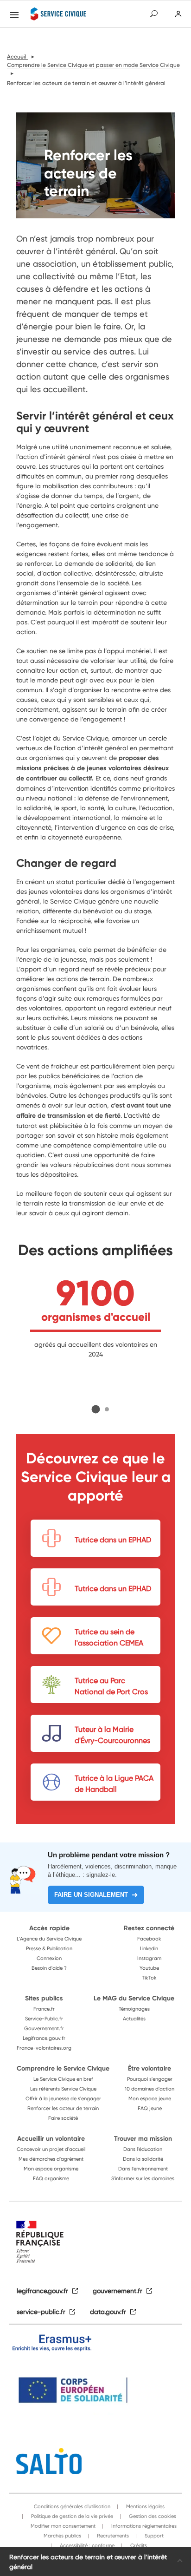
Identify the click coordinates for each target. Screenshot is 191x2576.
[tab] (96, 1409)
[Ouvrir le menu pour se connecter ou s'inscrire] (178, 14)
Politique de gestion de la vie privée (71, 2516)
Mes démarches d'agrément (51, 2159)
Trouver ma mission (143, 2138)
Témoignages (134, 2009)
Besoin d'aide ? (49, 1968)
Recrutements (112, 2536)
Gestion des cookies (152, 2516)
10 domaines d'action (150, 2089)
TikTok (149, 1978)
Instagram (149, 1958)
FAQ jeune (150, 2108)
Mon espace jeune (150, 2098)
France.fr (44, 2009)
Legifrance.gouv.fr (44, 2038)
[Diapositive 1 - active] (96, 1409)
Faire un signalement (91, 1895)
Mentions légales (145, 2506)
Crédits (138, 2545)
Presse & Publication (49, 1948)
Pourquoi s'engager (150, 2079)
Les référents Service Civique (63, 2089)
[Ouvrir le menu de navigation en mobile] (14, 15)
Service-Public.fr (44, 2019)
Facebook (149, 1939)
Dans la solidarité (143, 2159)
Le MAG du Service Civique (134, 1998)
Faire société (63, 2118)
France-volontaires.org (44, 2048)
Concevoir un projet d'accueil (51, 2149)
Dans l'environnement (143, 2169)
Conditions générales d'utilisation (72, 2506)
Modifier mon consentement (62, 2526)
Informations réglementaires (143, 2526)
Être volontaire (150, 2068)
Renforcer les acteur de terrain (63, 2108)
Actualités (134, 2019)
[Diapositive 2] (107, 1409)
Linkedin (149, 1948)
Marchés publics (62, 2536)
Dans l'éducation (143, 2149)
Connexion (49, 1958)
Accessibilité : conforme (86, 2545)
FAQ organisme (51, 2178)
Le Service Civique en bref (63, 2079)
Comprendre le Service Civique (63, 2068)
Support (153, 2536)
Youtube (149, 1968)
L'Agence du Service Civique (49, 1939)
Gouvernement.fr (44, 2028)
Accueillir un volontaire (51, 2138)
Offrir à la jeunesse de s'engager (63, 2098)
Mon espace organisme (51, 2169)
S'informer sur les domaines (143, 2178)
